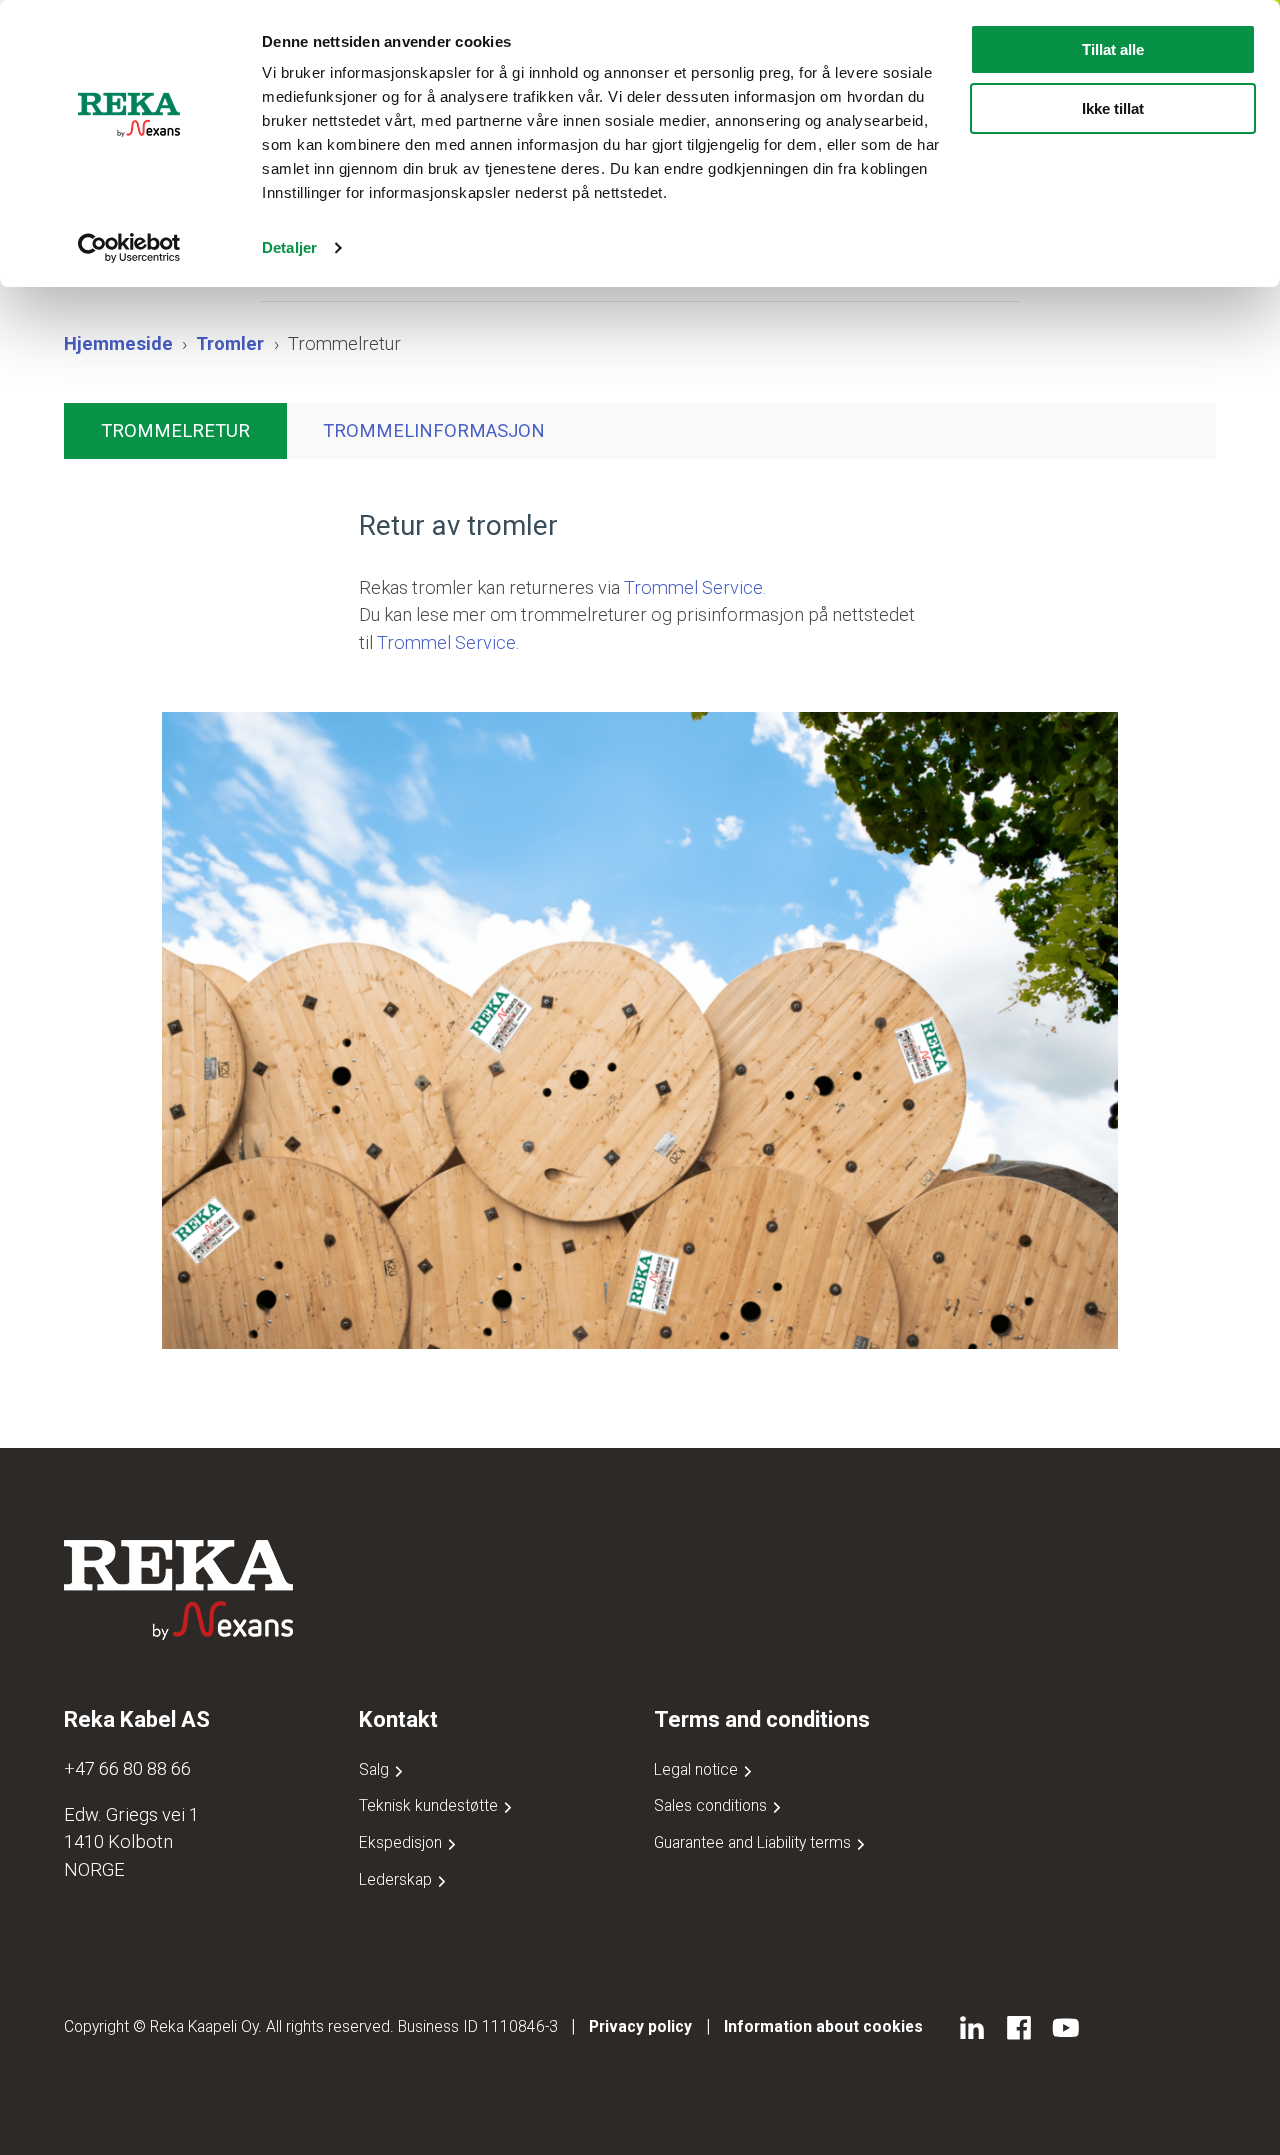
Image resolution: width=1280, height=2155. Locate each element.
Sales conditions (712, 1805)
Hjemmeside (118, 343)
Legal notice (698, 1769)
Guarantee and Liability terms (754, 1842)
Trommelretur (175, 430)
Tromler (230, 343)
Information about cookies (823, 2026)
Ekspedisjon (402, 1842)
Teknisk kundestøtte (430, 1805)
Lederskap (397, 1879)
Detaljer (289, 247)
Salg (376, 1769)
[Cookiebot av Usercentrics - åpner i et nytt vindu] (129, 248)
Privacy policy (640, 2026)
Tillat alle (1113, 49)
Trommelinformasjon (434, 430)
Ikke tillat (1113, 108)
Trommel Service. (695, 587)
